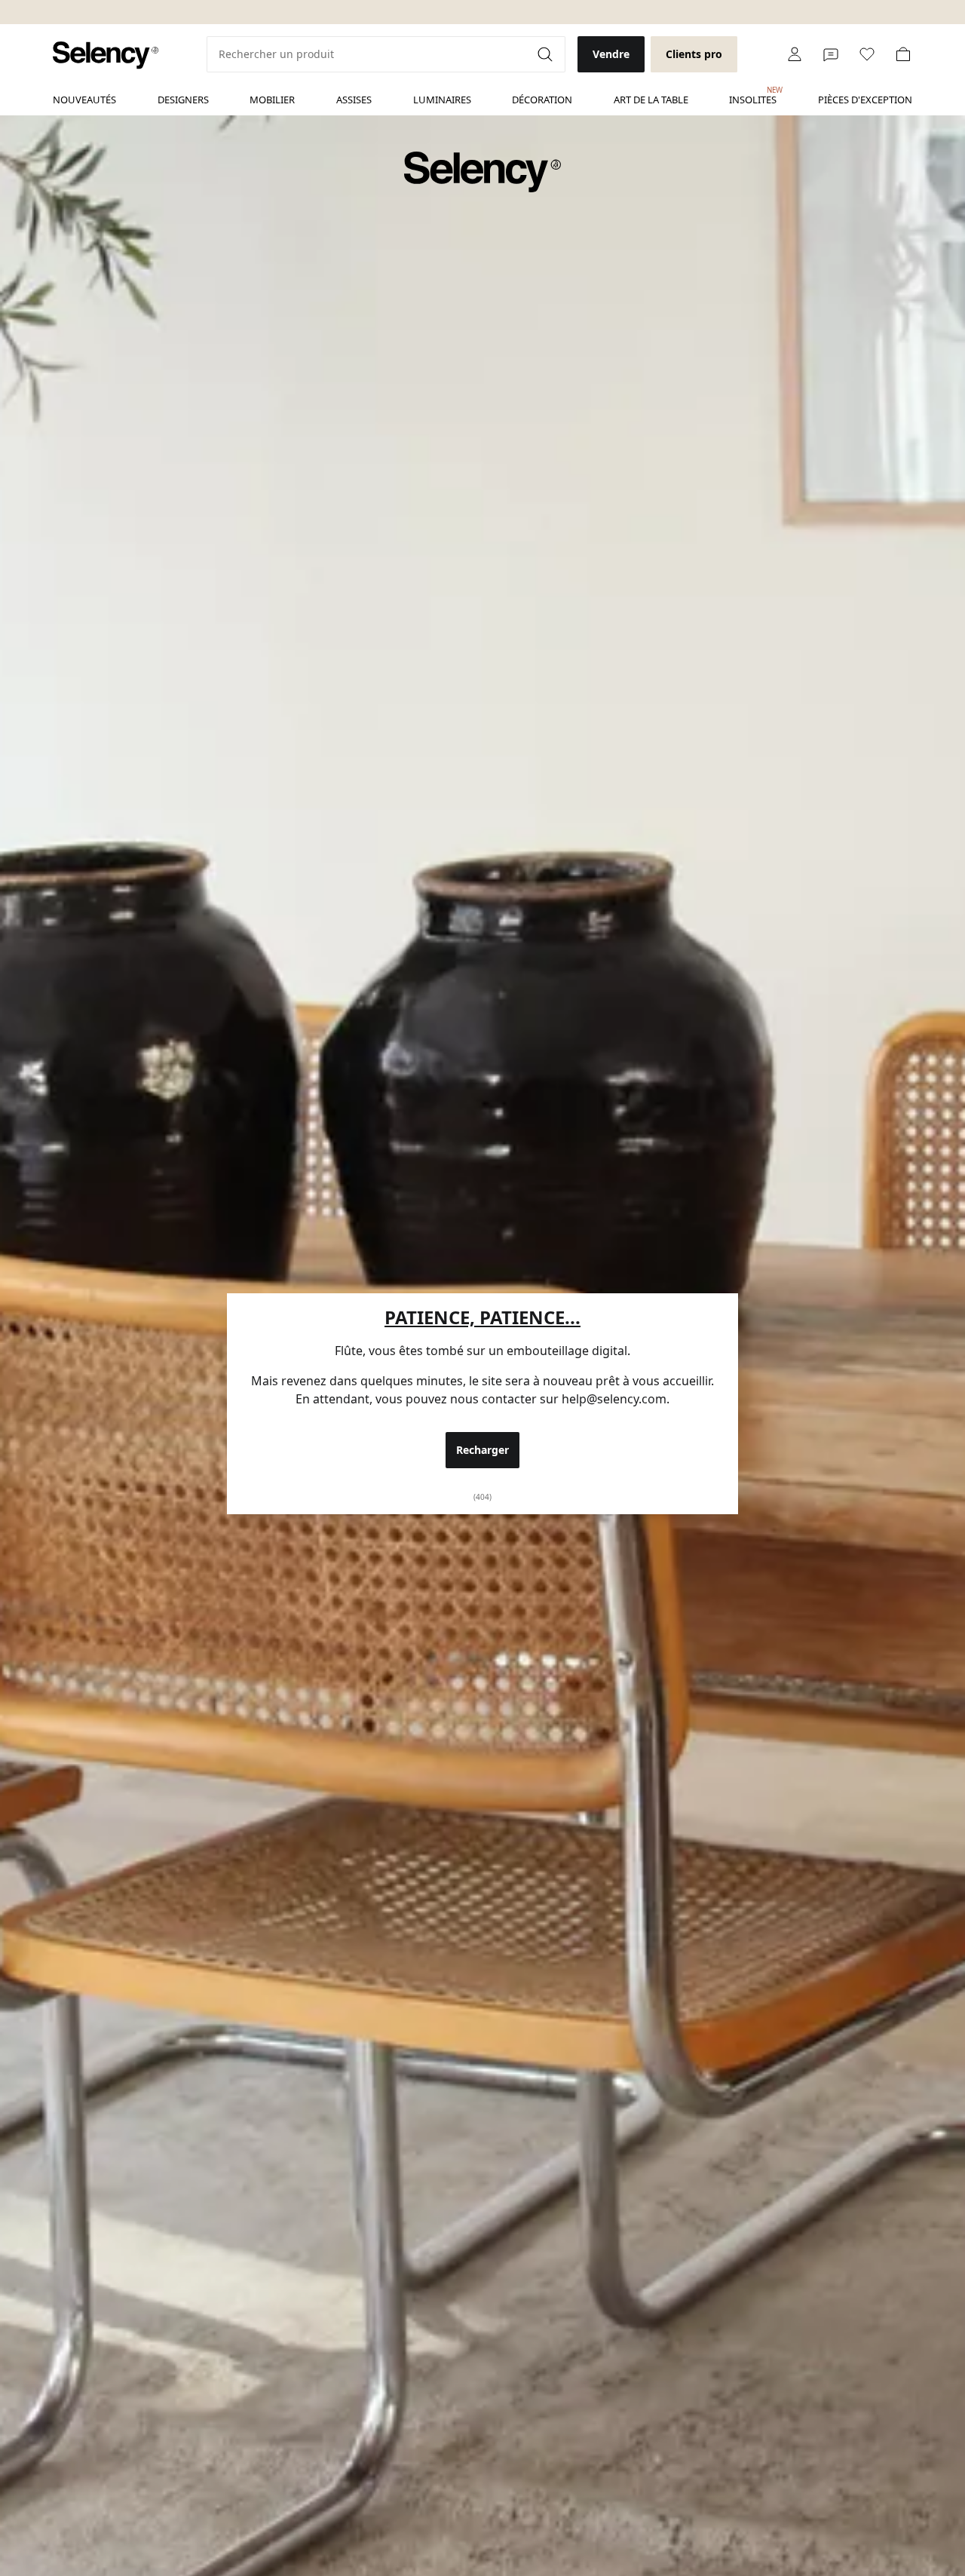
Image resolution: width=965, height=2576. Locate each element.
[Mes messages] (831, 54)
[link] (106, 55)
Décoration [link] (542, 100)
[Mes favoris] (867, 54)
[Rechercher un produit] (547, 54)
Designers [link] (183, 100)
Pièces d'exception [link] (865, 100)
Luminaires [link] (442, 100)
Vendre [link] (611, 54)
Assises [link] (354, 100)
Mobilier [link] (272, 100)
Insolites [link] (753, 96)
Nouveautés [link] (84, 100)
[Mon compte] (795, 54)
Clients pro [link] (694, 54)
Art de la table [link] (651, 100)
